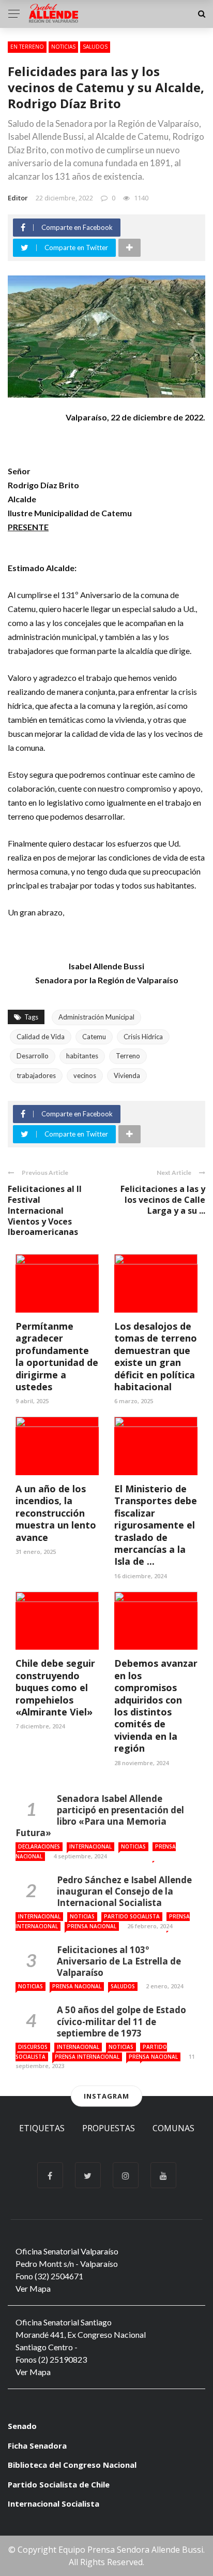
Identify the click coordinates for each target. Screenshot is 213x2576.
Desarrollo (33, 1056)
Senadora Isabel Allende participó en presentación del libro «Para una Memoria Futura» (100, 1816)
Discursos (33, 2047)
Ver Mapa (33, 2288)
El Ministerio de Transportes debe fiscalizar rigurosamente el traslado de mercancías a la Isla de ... (156, 1525)
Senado (22, 2426)
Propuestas (109, 2128)
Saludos (95, 47)
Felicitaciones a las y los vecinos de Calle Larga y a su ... (163, 1200)
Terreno (128, 1056)
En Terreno (27, 47)
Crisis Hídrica (143, 1037)
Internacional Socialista (54, 2504)
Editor (18, 198)
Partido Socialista (132, 1916)
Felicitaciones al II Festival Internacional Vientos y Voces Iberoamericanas (45, 1210)
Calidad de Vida (41, 1037)
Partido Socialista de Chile (59, 2484)
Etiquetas (42, 2128)
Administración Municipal (96, 1017)
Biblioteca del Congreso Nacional (72, 2465)
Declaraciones (39, 1846)
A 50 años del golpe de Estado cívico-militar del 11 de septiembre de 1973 (121, 2021)
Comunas (173, 2128)
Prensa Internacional (87, 2057)
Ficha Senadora (37, 2446)
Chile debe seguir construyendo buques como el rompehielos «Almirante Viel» (55, 1687)
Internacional (90, 1846)
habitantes (82, 1056)
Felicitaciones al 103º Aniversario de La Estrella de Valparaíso (119, 1961)
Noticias (63, 47)
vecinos (85, 1075)
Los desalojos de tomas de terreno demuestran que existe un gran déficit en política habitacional (156, 1356)
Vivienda (127, 1075)
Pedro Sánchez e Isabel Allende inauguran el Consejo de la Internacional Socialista (124, 1891)
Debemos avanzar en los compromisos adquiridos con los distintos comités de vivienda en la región (156, 1706)
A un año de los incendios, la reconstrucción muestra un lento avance (56, 1513)
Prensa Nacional (92, 1926)
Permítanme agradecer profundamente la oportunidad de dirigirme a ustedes (57, 1356)
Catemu (94, 1037)
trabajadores (36, 1075)
